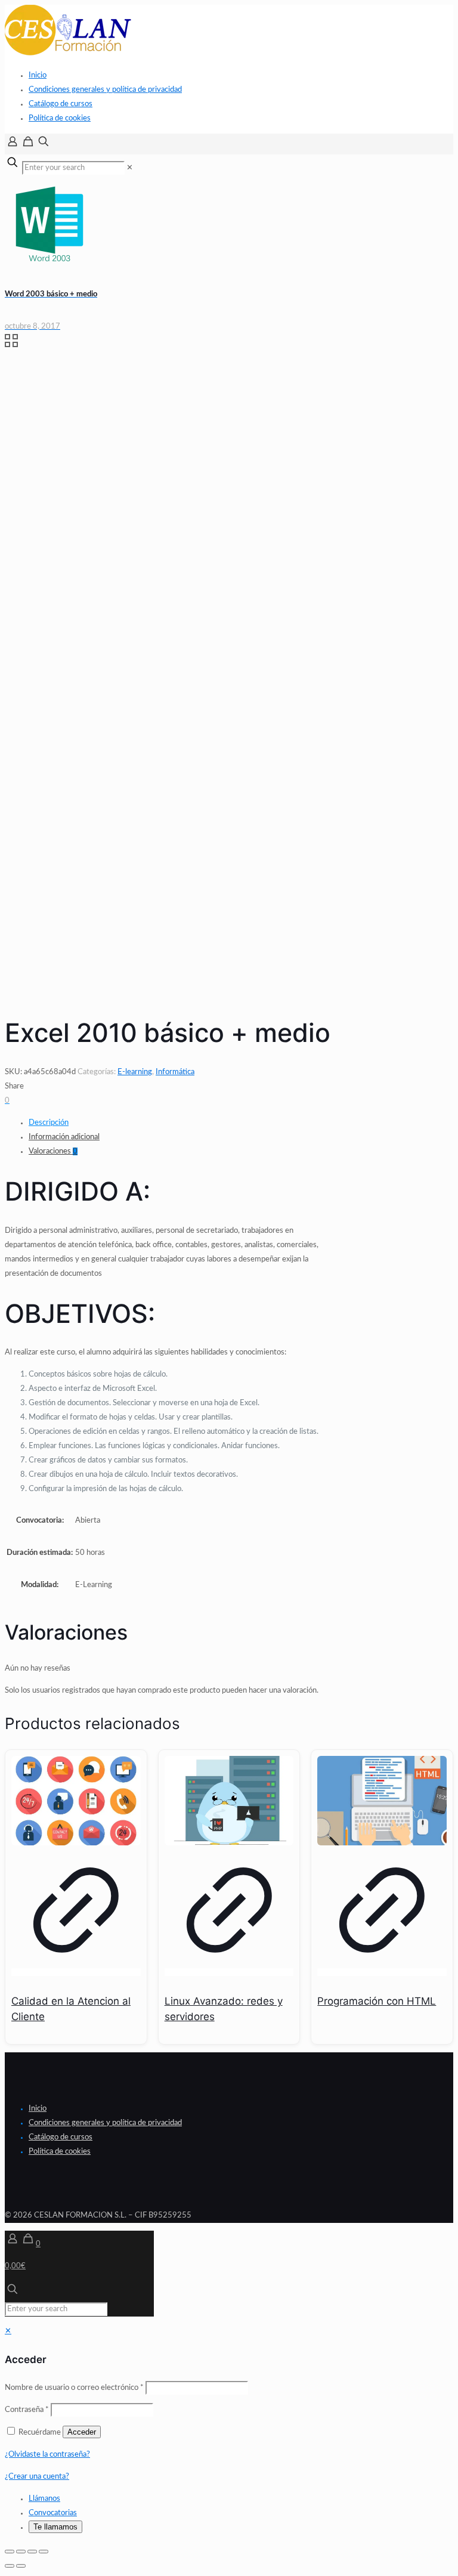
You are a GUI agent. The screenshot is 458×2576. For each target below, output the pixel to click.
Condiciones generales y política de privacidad (105, 90)
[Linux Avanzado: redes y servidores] (229, 1801)
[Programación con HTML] (382, 1801)
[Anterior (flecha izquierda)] (10, 2566)
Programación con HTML (377, 2001)
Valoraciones (53, 1151)
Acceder (82, 2432)
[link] (130, 168)
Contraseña (27, 2410)
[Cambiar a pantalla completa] (21, 2552)
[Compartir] (32, 2552)
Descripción (49, 1123)
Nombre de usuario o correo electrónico (74, 2388)
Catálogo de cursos (61, 104)
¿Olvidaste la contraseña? (47, 2455)
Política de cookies (60, 118)
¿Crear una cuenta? (37, 2477)
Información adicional (64, 1137)
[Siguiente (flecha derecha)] (21, 2566)
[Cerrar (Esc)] (44, 2552)
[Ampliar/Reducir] (10, 2552)
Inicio (38, 75)
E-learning (135, 1072)
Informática (175, 1072)
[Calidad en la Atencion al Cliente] (76, 1801)
